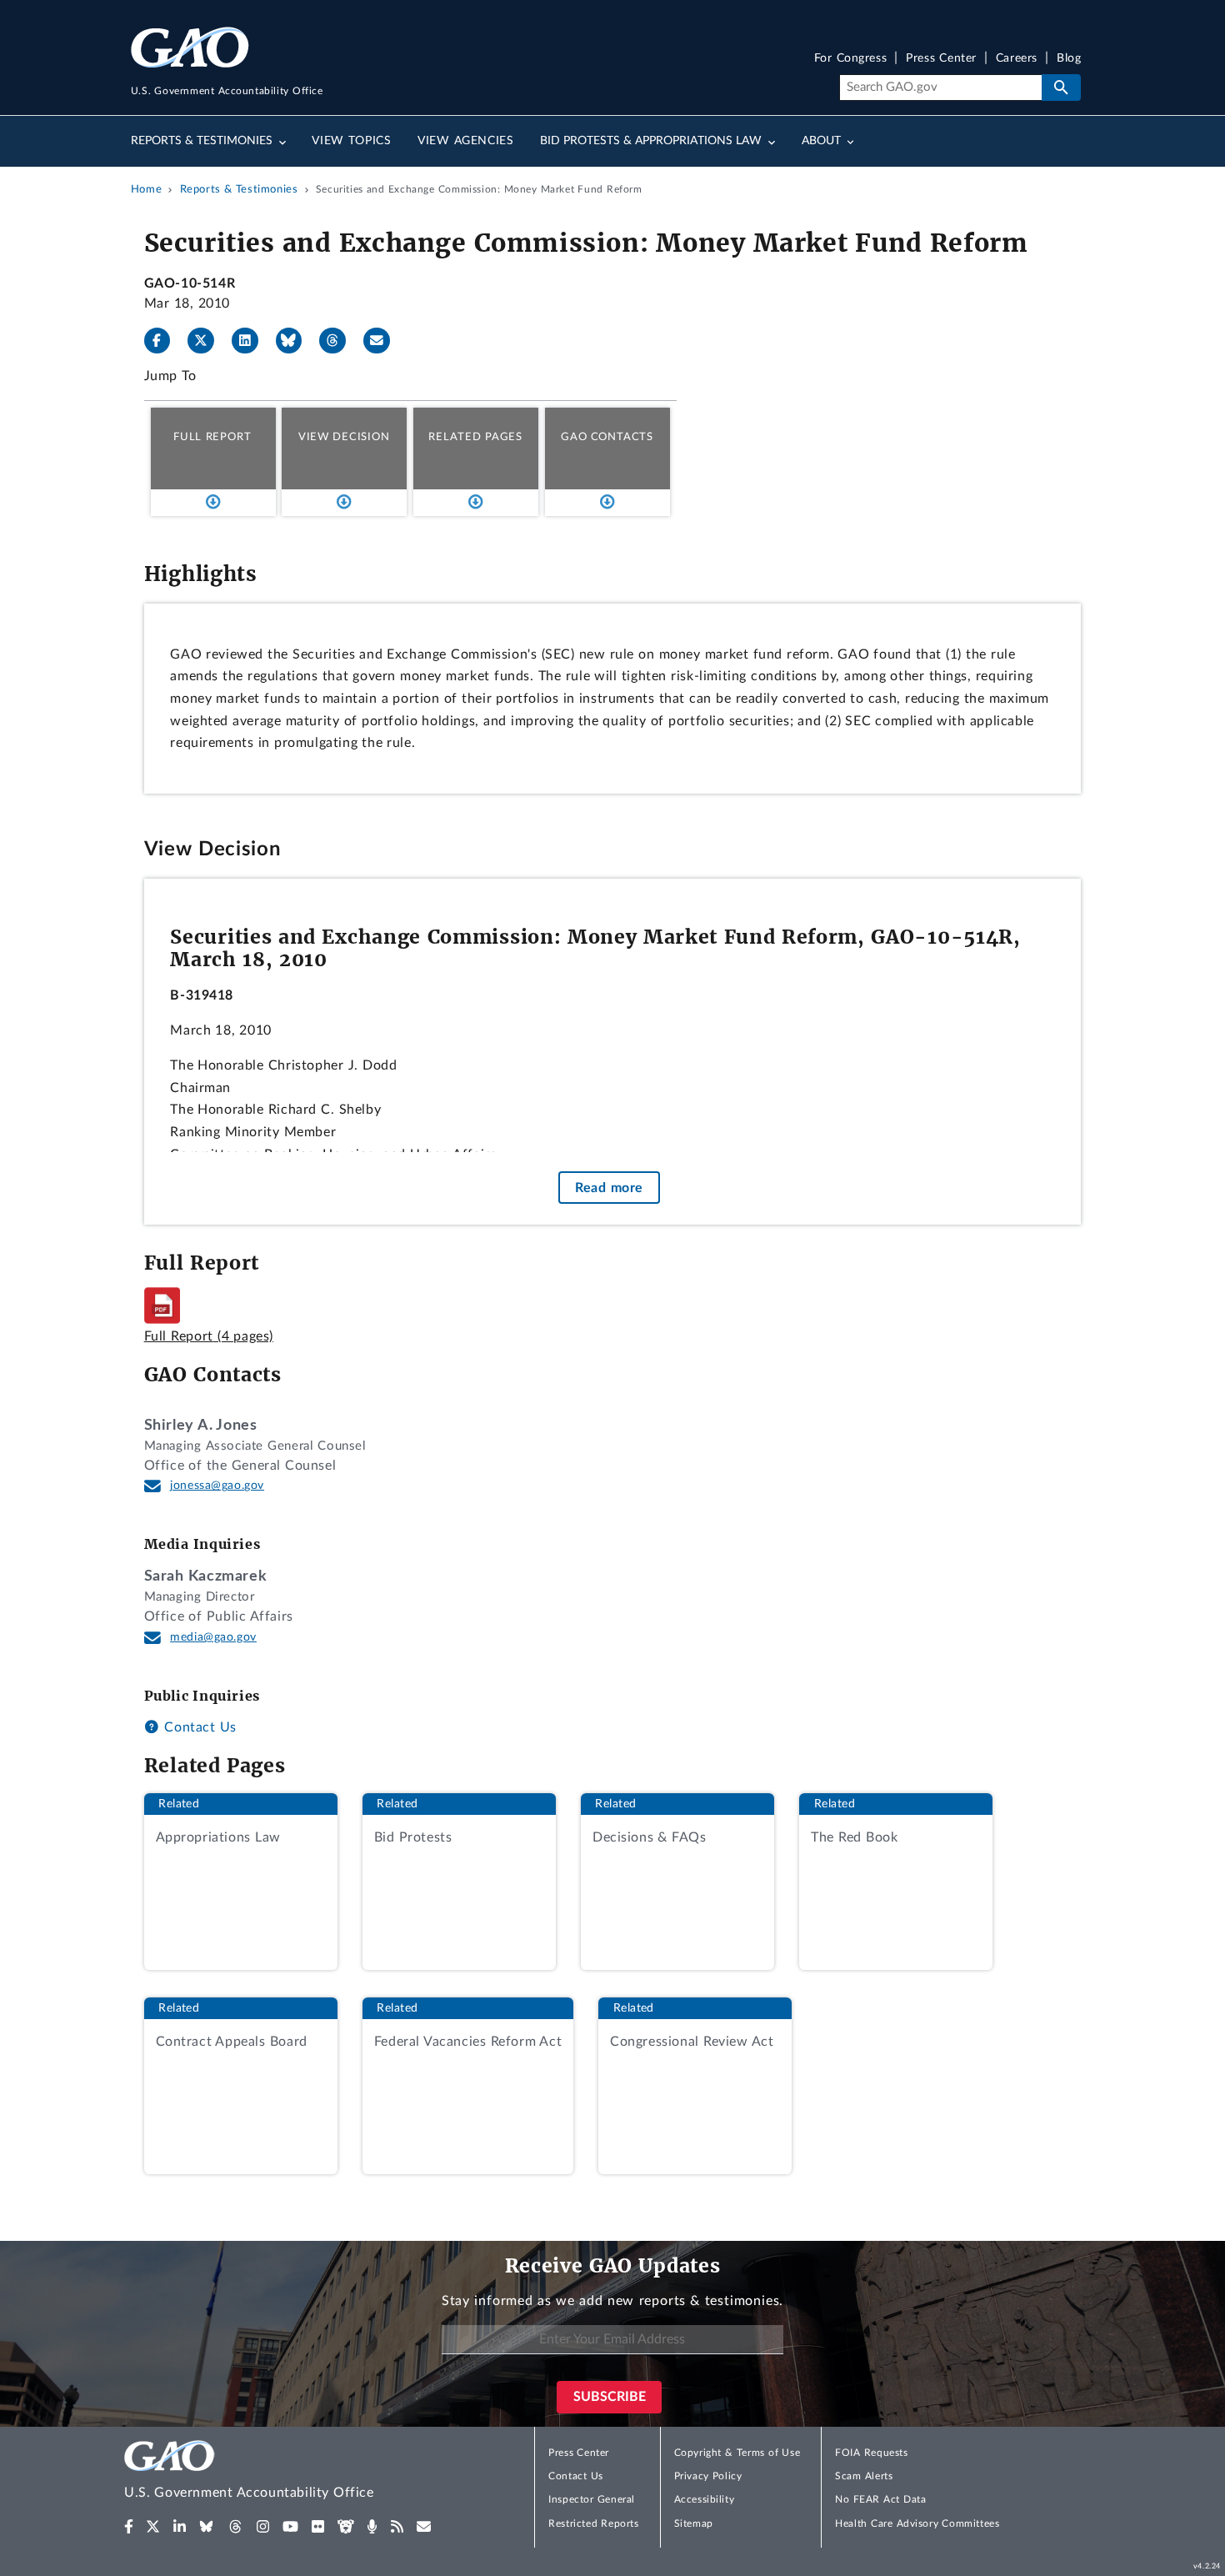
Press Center (941, 59)
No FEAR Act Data (880, 2499)
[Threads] (339, 341)
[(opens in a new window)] (129, 2527)
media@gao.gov (213, 1637)
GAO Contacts (607, 437)
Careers (1017, 59)
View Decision (344, 437)
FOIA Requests (871, 2453)
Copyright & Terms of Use (737, 2453)
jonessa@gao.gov (217, 1486)
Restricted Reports (593, 2523)
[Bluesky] (296, 341)
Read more (609, 1187)
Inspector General (592, 2499)
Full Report (212, 437)
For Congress (851, 59)
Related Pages (475, 437)
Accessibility (705, 2499)
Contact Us (198, 1727)
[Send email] (383, 341)
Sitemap (694, 2523)
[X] (207, 341)
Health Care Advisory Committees (917, 2523)
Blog (1069, 59)
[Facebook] (164, 341)
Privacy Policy (708, 2476)
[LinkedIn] (252, 341)
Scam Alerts (864, 2476)
